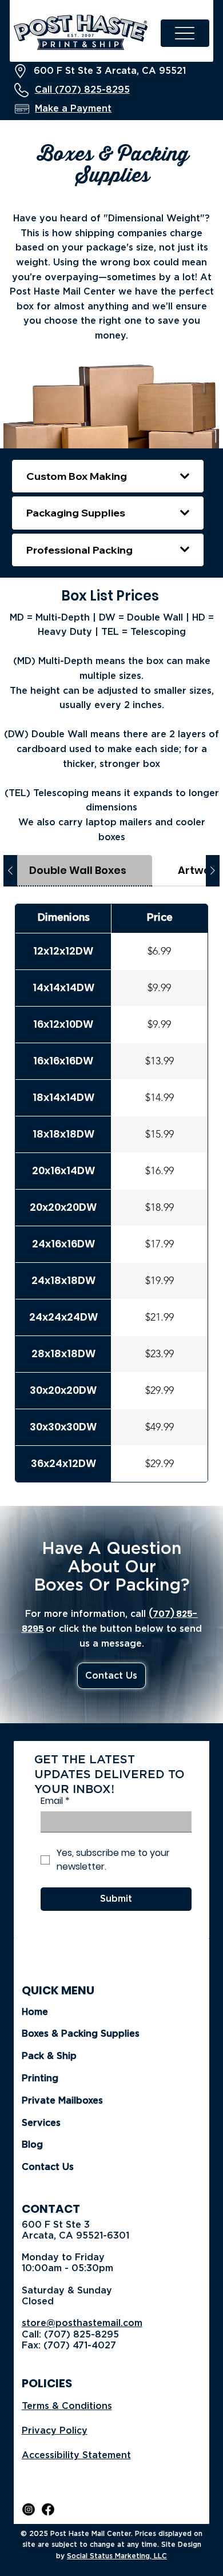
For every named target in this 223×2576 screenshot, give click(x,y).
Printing (40, 2078)
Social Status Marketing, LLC (117, 2556)
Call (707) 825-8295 (82, 90)
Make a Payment (73, 109)
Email (55, 1801)
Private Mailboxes (62, 2101)
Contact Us (48, 2167)
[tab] (78, 871)
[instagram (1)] (29, 2509)
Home (35, 2012)
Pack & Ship (49, 2056)
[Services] (180, 2123)
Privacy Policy (55, 2431)
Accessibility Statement (76, 2455)
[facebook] (48, 2509)
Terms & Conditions (67, 2406)
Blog (32, 2145)
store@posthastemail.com (82, 2323)
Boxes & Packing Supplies (81, 2034)
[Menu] (185, 33)
